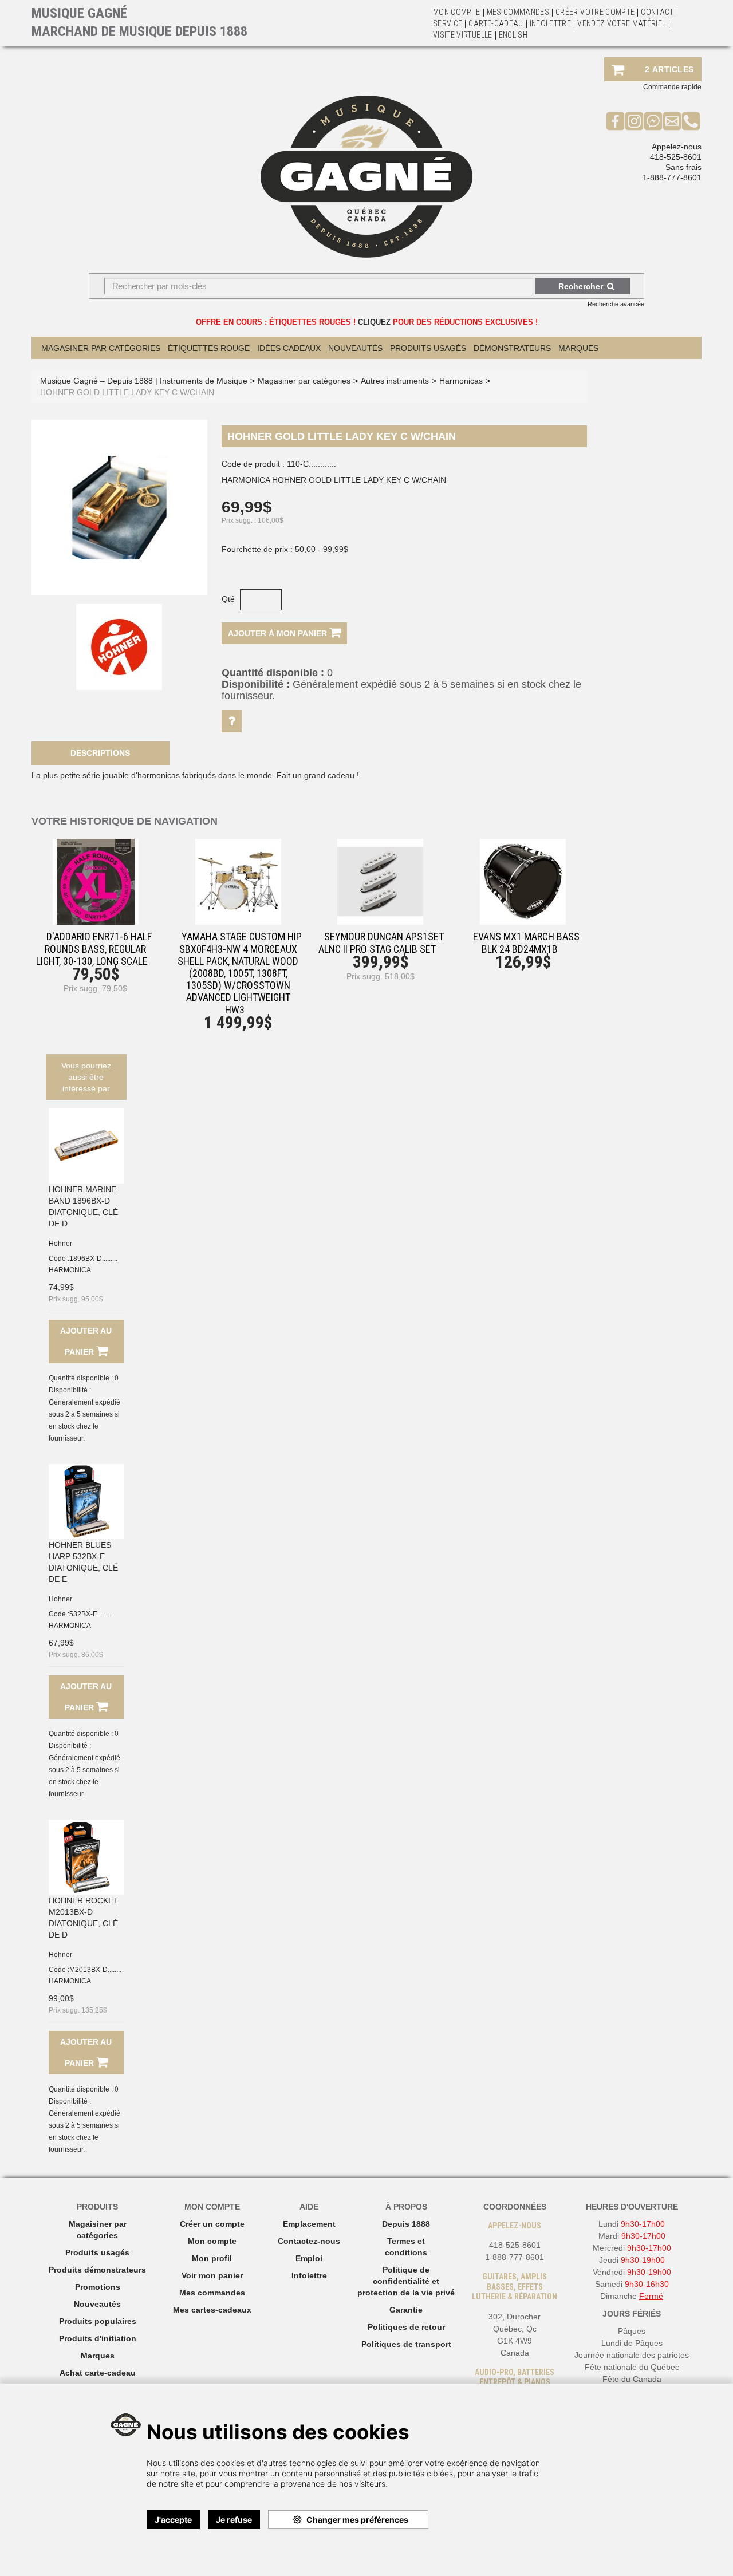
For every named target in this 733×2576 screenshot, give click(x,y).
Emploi (309, 2258)
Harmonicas (461, 381)
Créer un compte (212, 2224)
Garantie (406, 2310)
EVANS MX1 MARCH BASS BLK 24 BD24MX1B (526, 942)
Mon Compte (457, 12)
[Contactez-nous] (672, 121)
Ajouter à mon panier (279, 633)
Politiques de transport (406, 2344)
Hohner (60, 1244)
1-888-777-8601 (672, 177)
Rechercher (581, 286)
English (513, 35)
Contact (657, 12)
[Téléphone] (691, 121)
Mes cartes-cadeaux (212, 2310)
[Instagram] (634, 121)
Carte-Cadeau (496, 23)
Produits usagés (97, 2252)
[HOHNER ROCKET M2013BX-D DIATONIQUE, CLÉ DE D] (86, 1857)
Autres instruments (395, 381)
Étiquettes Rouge (209, 348)
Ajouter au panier (86, 1341)
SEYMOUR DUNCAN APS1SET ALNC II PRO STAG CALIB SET (381, 942)
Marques (578, 348)
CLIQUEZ (374, 322)
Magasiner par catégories (101, 348)
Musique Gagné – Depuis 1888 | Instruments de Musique (144, 381)
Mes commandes (518, 12)
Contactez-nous (309, 2241)
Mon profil (212, 2258)
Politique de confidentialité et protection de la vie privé (406, 2281)
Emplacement (309, 2224)
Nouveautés (355, 348)
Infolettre (551, 23)
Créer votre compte (595, 12)
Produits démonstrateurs (97, 2270)
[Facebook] (615, 121)
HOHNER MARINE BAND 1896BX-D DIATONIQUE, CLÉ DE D (83, 1206)
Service (448, 23)
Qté (228, 599)
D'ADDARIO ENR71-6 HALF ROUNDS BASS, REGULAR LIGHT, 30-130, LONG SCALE (94, 948)
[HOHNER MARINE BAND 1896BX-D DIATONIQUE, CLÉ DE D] (86, 1146)
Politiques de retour (406, 2327)
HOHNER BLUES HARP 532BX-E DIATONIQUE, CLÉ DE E (83, 1562)
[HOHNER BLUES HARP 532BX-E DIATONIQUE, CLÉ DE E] (86, 1502)
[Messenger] (653, 121)
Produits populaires (98, 2321)
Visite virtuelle (463, 35)
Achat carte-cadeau (98, 2373)
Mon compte (212, 2241)
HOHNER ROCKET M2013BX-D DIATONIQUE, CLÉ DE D (84, 1918)
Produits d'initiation (98, 2338)
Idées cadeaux (289, 348)
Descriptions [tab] (100, 753)
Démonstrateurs (512, 348)
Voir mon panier (212, 2275)
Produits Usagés (428, 348)
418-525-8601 (676, 157)
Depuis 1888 (406, 2224)
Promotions (98, 2287)
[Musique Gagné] (366, 177)
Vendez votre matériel (621, 23)
